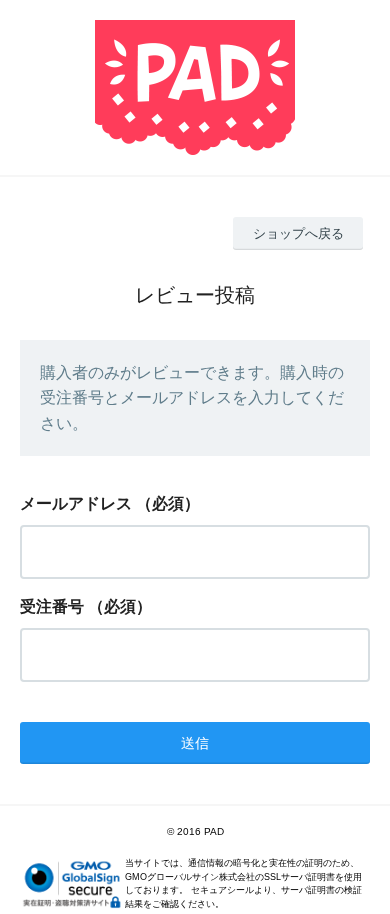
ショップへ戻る (298, 233)
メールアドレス (76, 503)
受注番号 (52, 606)
